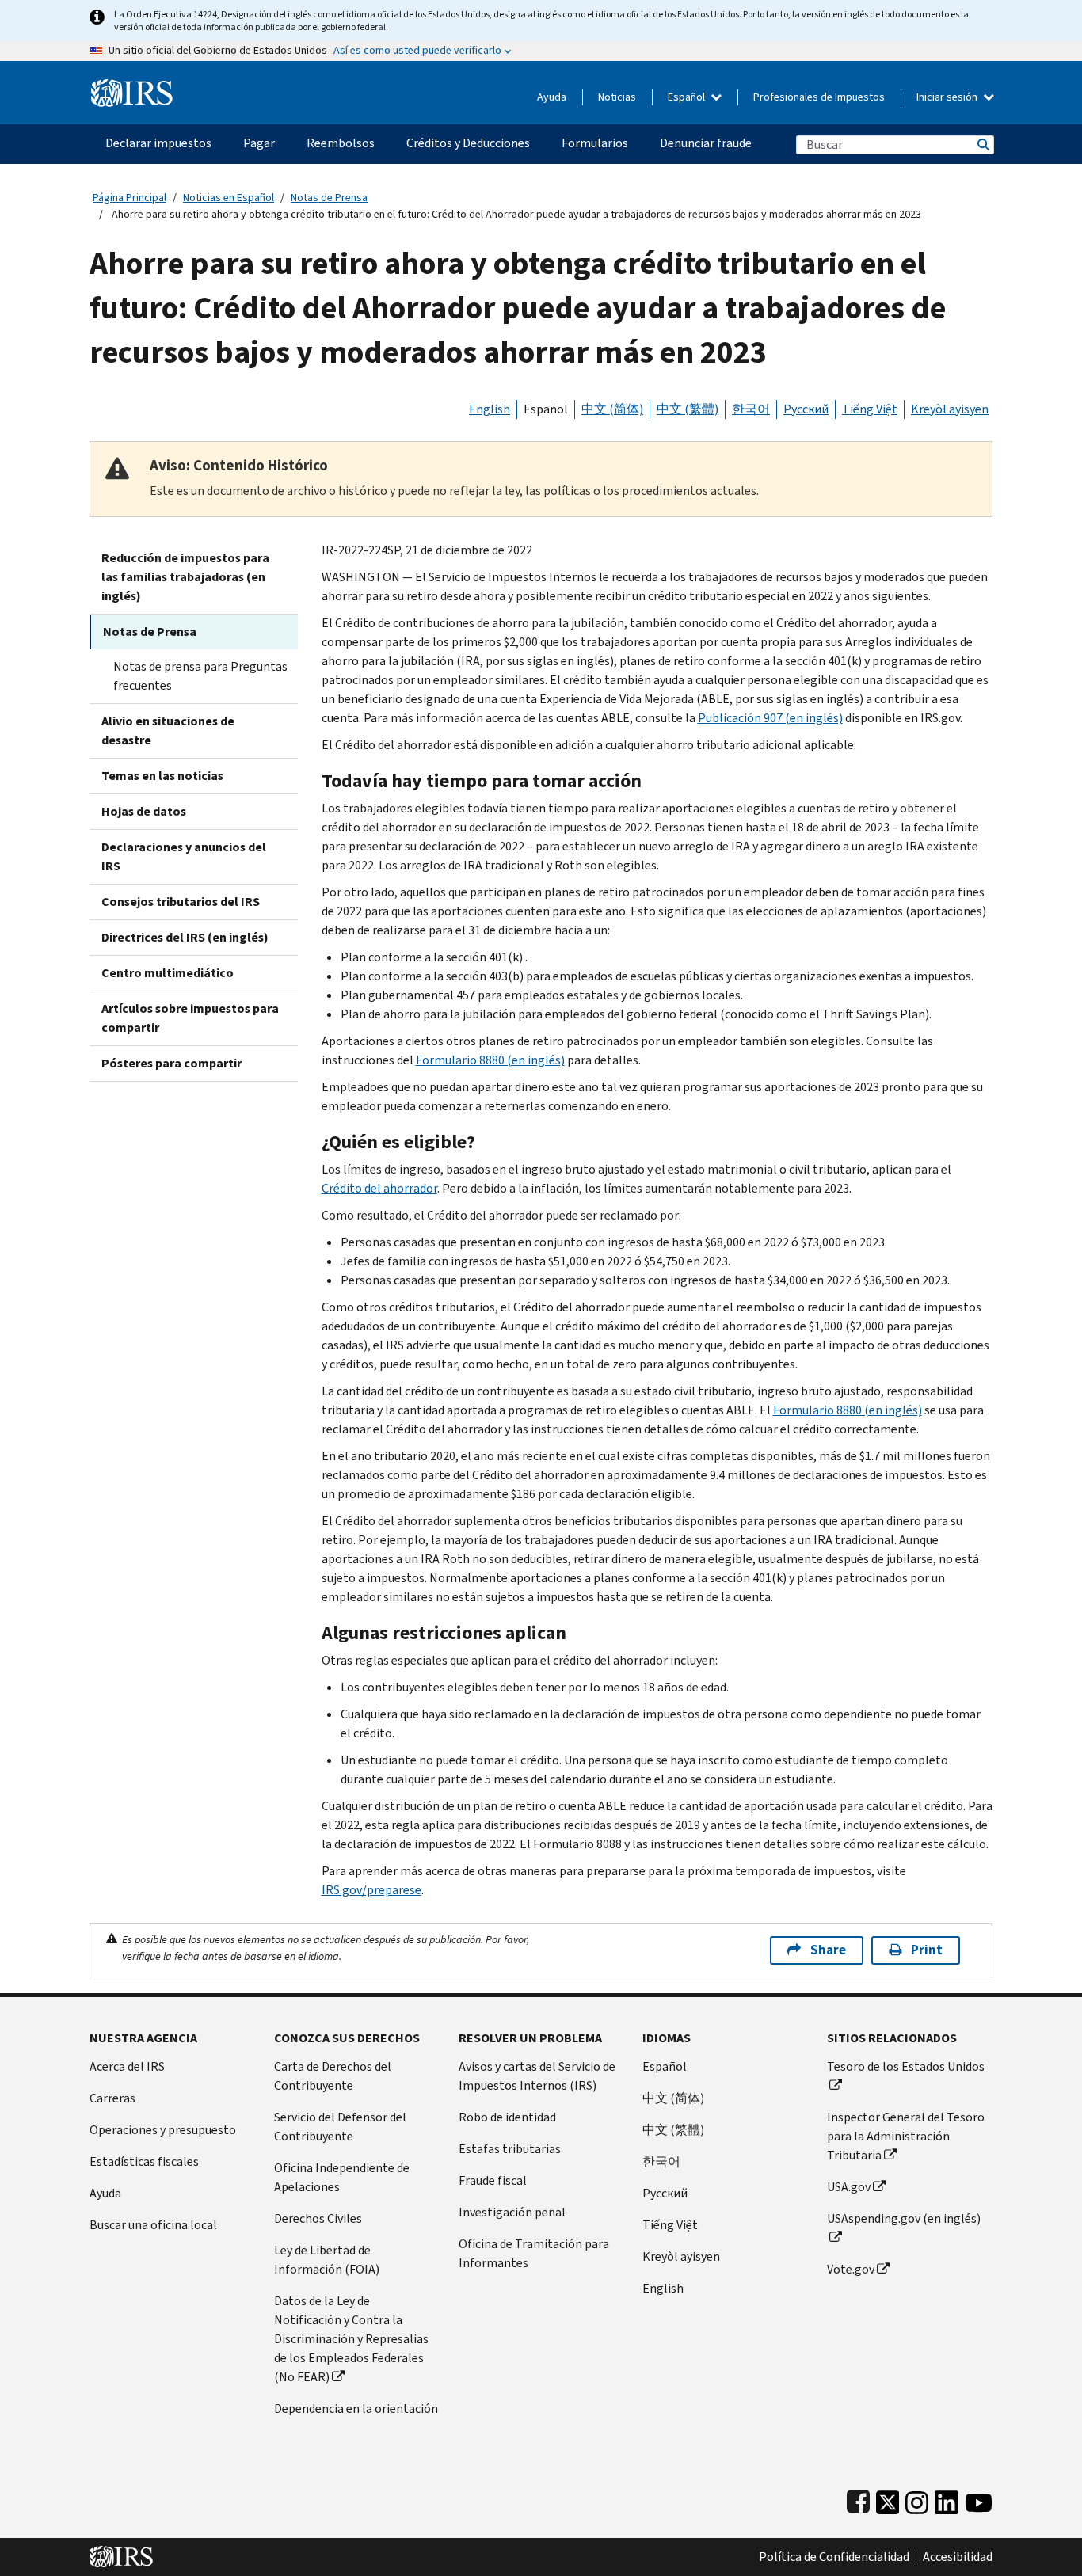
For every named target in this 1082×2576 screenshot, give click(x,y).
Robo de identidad (507, 2117)
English (490, 409)
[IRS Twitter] (888, 2499)
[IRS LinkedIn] (947, 2499)
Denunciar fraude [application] (706, 143)
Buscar (982, 145)
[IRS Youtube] (979, 2499)
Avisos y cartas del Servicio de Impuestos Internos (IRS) (537, 2076)
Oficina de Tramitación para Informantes (534, 2253)
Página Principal (130, 198)
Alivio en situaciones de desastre (168, 731)
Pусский (665, 2193)
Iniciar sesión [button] (948, 97)
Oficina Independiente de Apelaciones (342, 2177)
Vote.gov (851, 2269)
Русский (806, 409)
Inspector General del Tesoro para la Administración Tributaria (906, 2136)
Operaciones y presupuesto (163, 2130)
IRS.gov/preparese (371, 1890)
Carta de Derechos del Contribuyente (333, 2076)
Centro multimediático (168, 973)
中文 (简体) (612, 409)
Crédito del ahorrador (379, 1188)
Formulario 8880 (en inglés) (490, 1060)
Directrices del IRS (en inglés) (185, 937)
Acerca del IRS (127, 2066)
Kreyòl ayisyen (950, 409)
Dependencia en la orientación (356, 2409)
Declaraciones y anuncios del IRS (184, 856)
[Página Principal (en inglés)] (132, 87)
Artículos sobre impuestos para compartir (190, 1018)
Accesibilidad (958, 2557)
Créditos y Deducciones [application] (468, 143)
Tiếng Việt (870, 409)
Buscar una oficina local (153, 2225)
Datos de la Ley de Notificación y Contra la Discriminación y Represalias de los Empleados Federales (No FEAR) (351, 2339)
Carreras (112, 2098)
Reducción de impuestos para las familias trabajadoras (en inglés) (185, 577)
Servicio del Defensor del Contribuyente (340, 2127)
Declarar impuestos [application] (158, 143)
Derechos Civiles (318, 2218)
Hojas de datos (144, 811)
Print (927, 1950)
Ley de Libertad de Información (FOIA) (327, 2260)
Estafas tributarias (510, 2149)
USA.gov (849, 2187)
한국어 (751, 409)
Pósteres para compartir (171, 1063)
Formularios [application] (595, 143)
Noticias (617, 97)
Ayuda (552, 97)
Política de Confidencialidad (834, 2557)
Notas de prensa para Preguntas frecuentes (200, 676)
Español (688, 97)
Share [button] (828, 1950)
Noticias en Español (229, 198)
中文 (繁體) (688, 409)
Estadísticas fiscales (144, 2161)
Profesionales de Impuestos (819, 97)
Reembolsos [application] (341, 143)
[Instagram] (917, 2499)
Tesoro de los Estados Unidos (906, 2066)
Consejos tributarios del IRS (181, 902)
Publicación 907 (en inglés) (770, 718)
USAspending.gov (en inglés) (904, 2218)
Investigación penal (512, 2212)
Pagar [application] (259, 143)
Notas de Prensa (329, 198)
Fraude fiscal (493, 2180)
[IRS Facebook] (858, 2499)
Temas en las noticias (162, 776)
